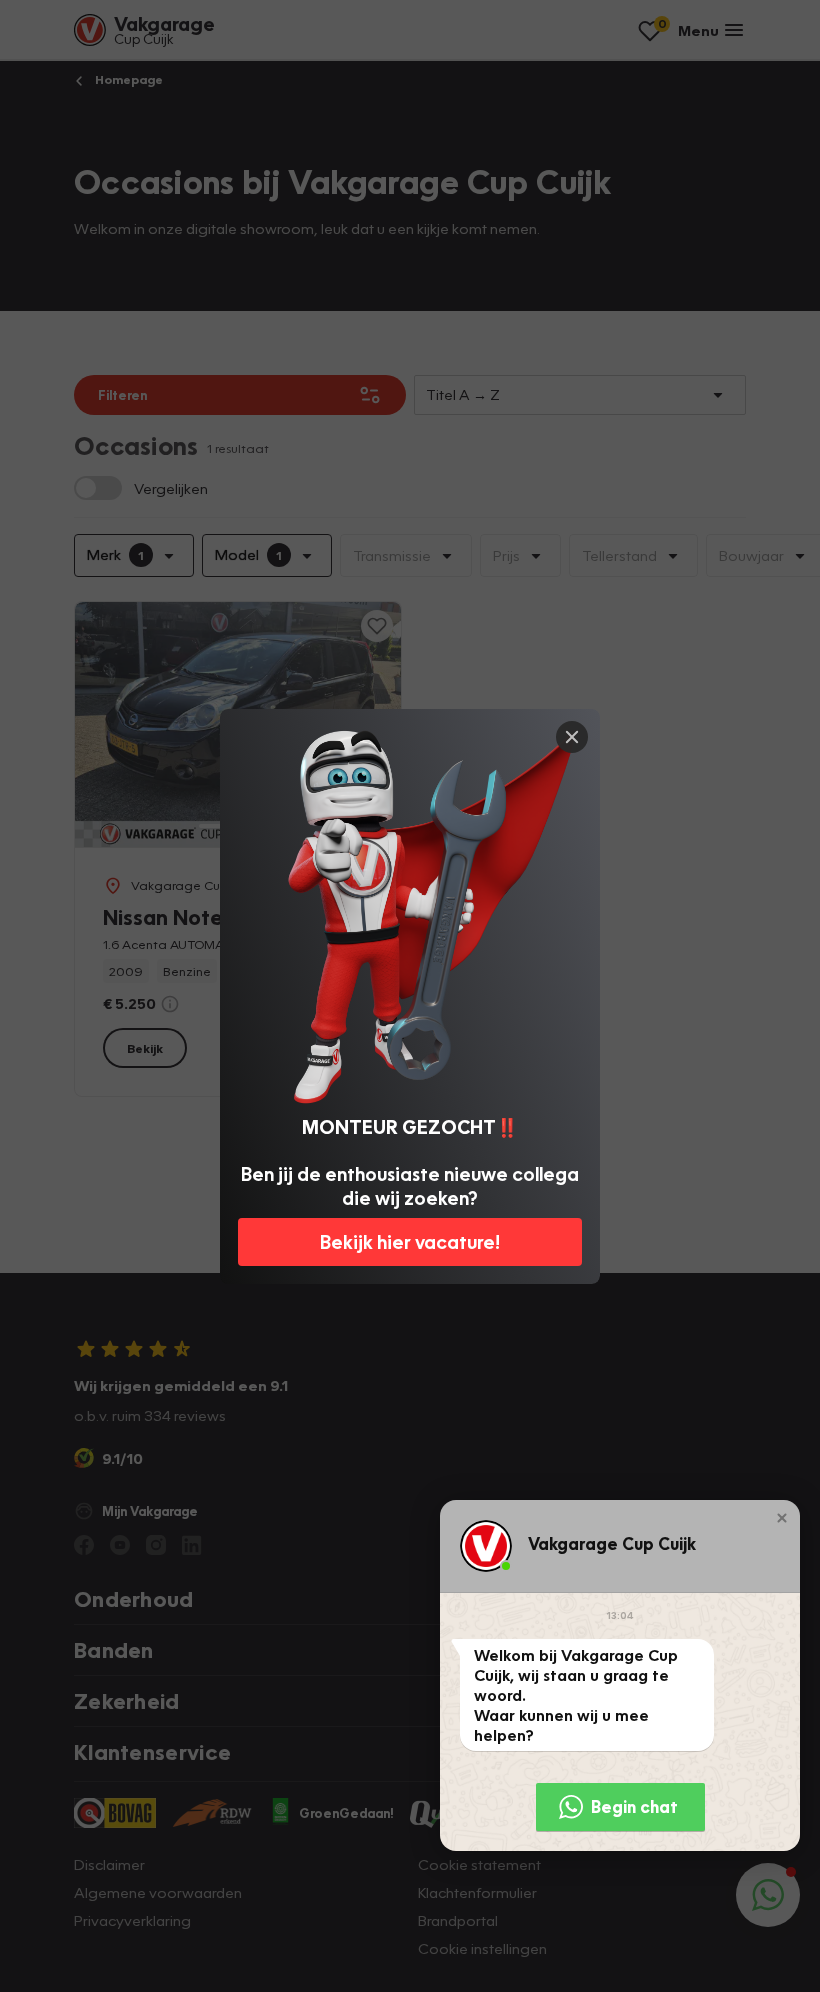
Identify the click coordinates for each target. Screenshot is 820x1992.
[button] (782, 1518)
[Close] (572, 737)
